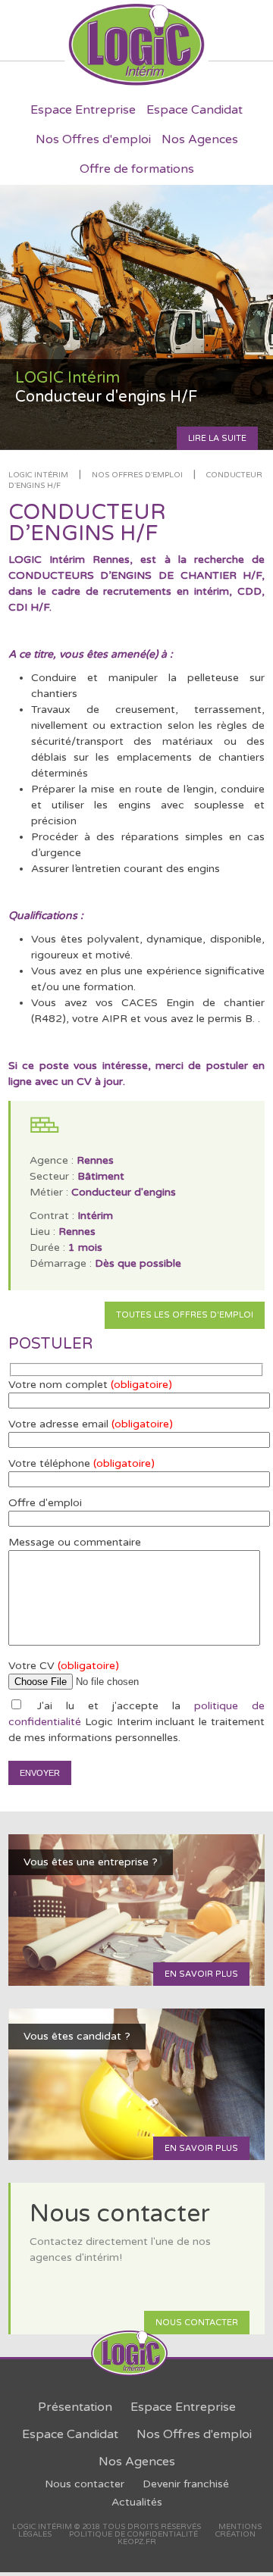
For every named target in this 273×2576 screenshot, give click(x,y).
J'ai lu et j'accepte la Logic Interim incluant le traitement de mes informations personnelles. (136, 1722)
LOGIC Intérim (38, 475)
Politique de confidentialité (133, 2534)
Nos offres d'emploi (137, 475)
